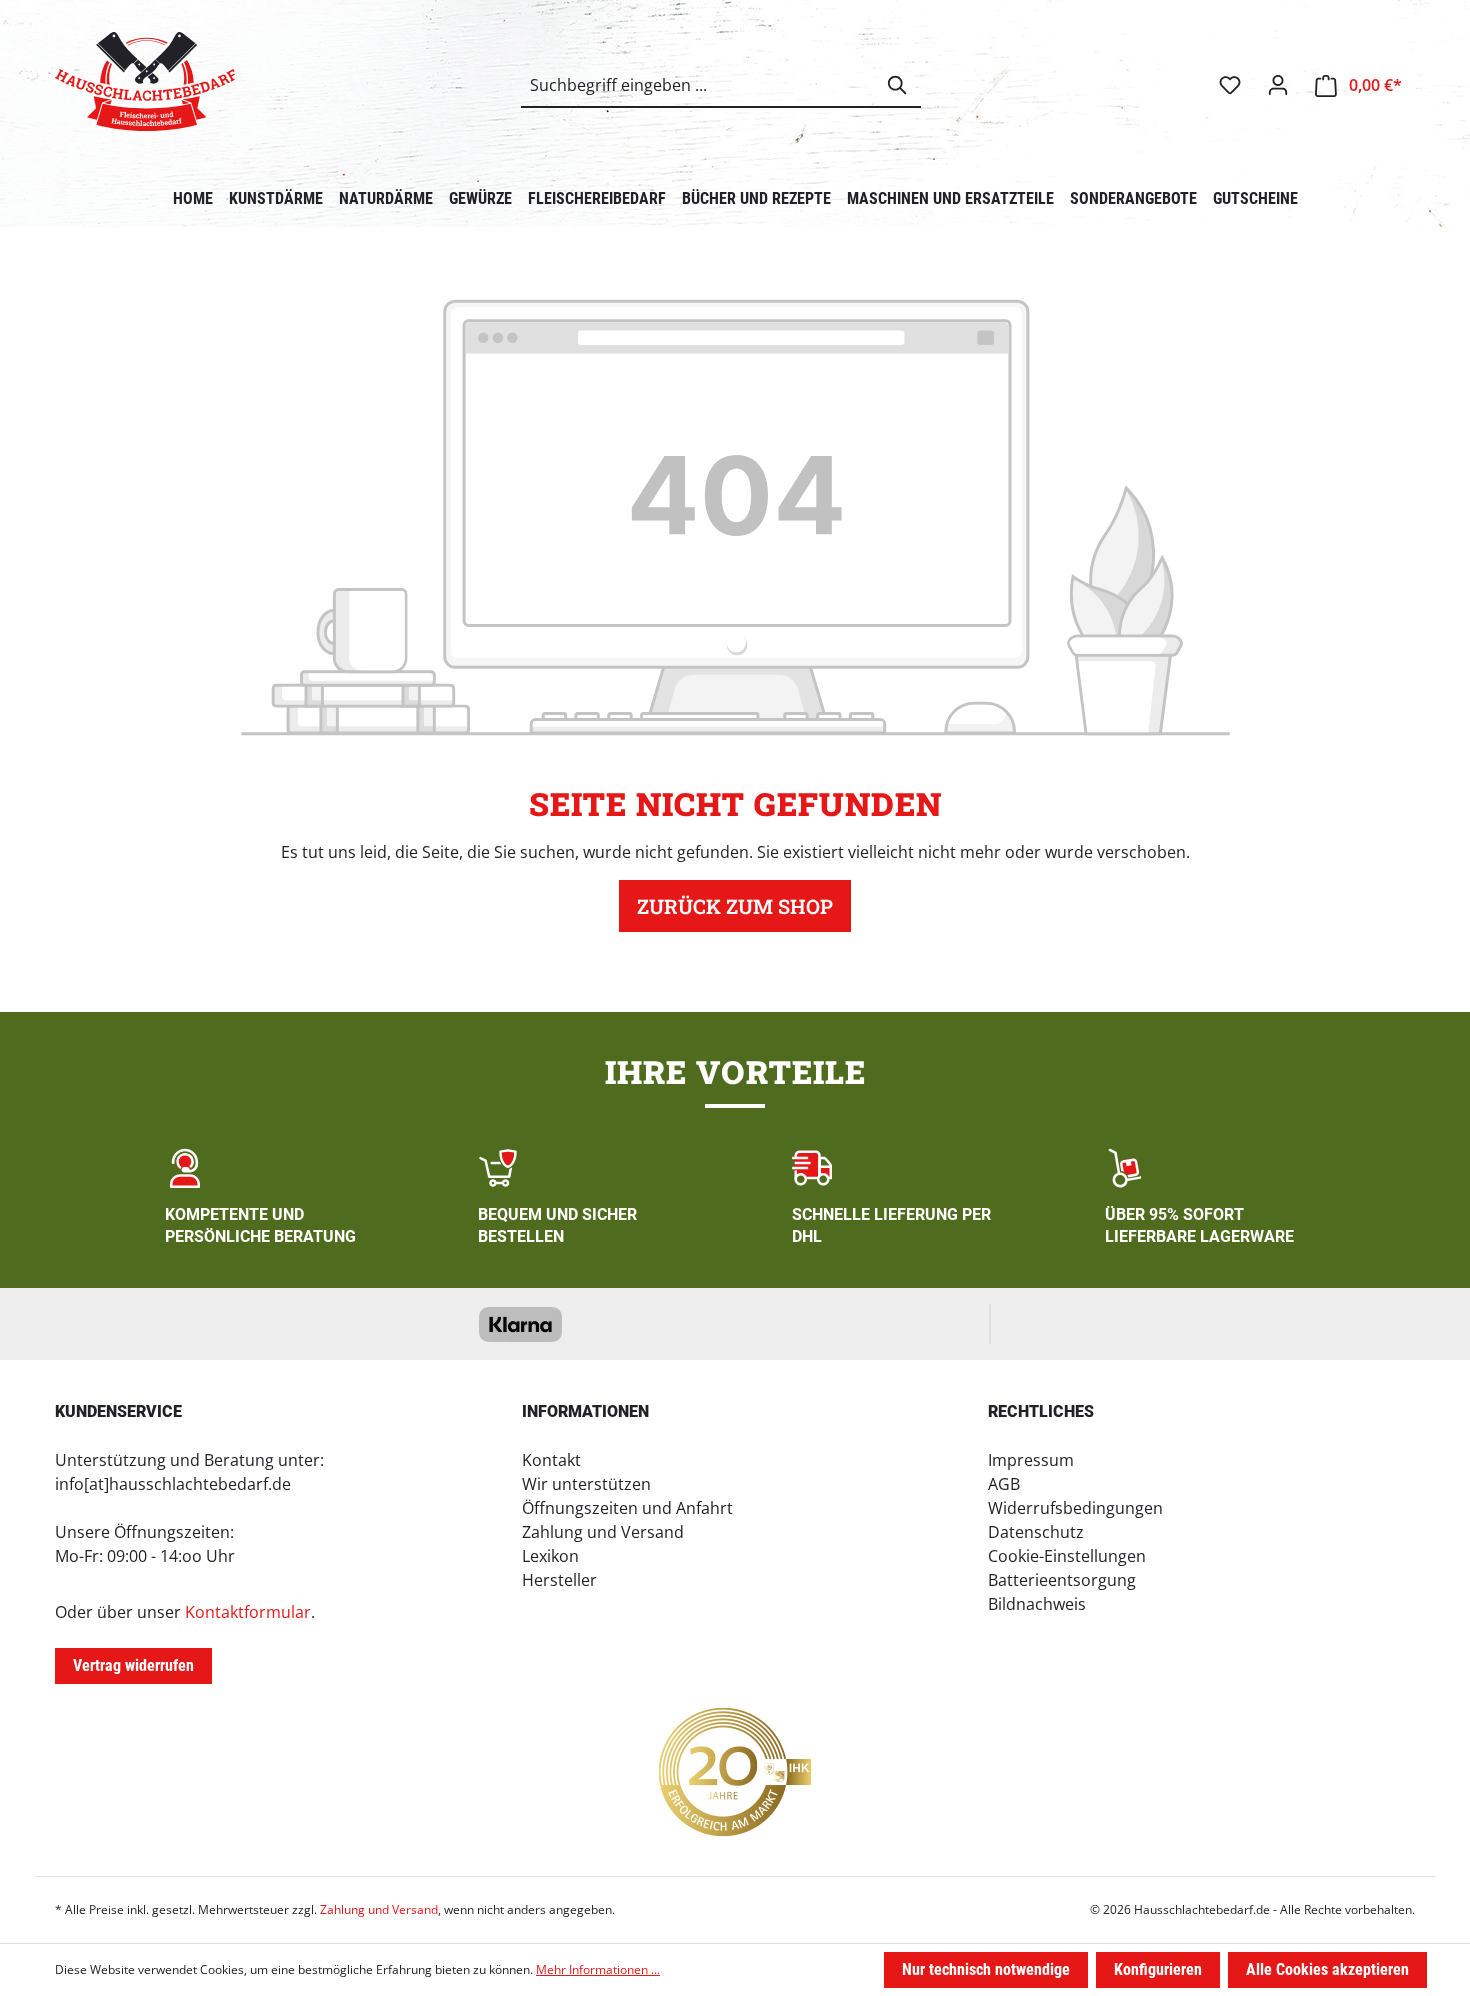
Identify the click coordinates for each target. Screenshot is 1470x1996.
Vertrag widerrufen (133, 1665)
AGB (1004, 1484)
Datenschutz (1036, 1532)
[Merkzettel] (1230, 85)
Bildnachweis (1037, 1604)
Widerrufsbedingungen (1075, 1508)
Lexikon (550, 1556)
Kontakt (551, 1460)
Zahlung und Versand (603, 1532)
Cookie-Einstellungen (1067, 1556)
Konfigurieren (1158, 1969)
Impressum (1031, 1460)
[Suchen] (898, 85)
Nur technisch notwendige (986, 1969)
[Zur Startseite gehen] (145, 81)
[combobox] (698, 85)
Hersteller (559, 1580)
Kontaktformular (248, 1612)
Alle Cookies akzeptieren (1327, 1969)
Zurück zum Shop (735, 906)
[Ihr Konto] (1278, 85)
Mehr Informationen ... (598, 1969)
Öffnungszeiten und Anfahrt (627, 1508)
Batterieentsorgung (1062, 1580)
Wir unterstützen (586, 1484)
